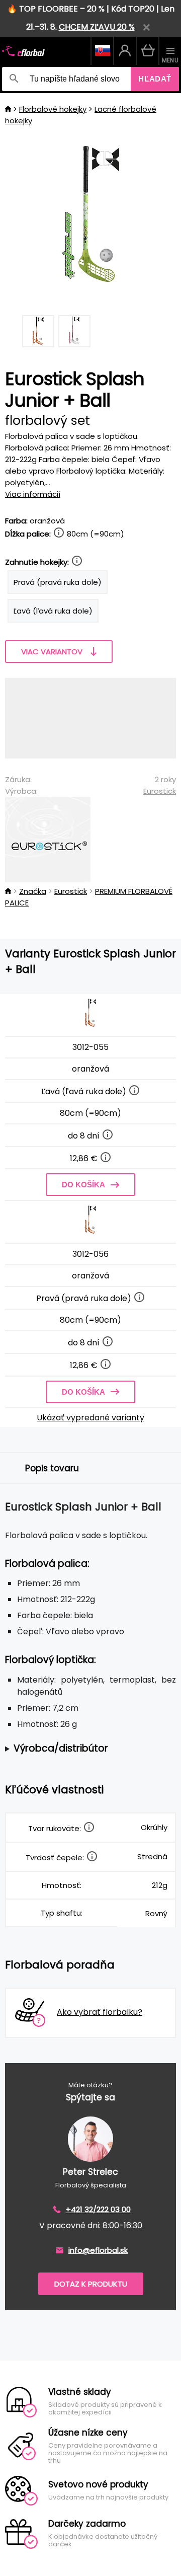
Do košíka (83, 1185)
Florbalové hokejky (53, 109)
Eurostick (160, 791)
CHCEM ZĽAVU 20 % (97, 27)
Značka (33, 891)
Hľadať (155, 79)
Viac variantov (52, 652)
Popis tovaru (52, 1468)
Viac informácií (33, 494)
